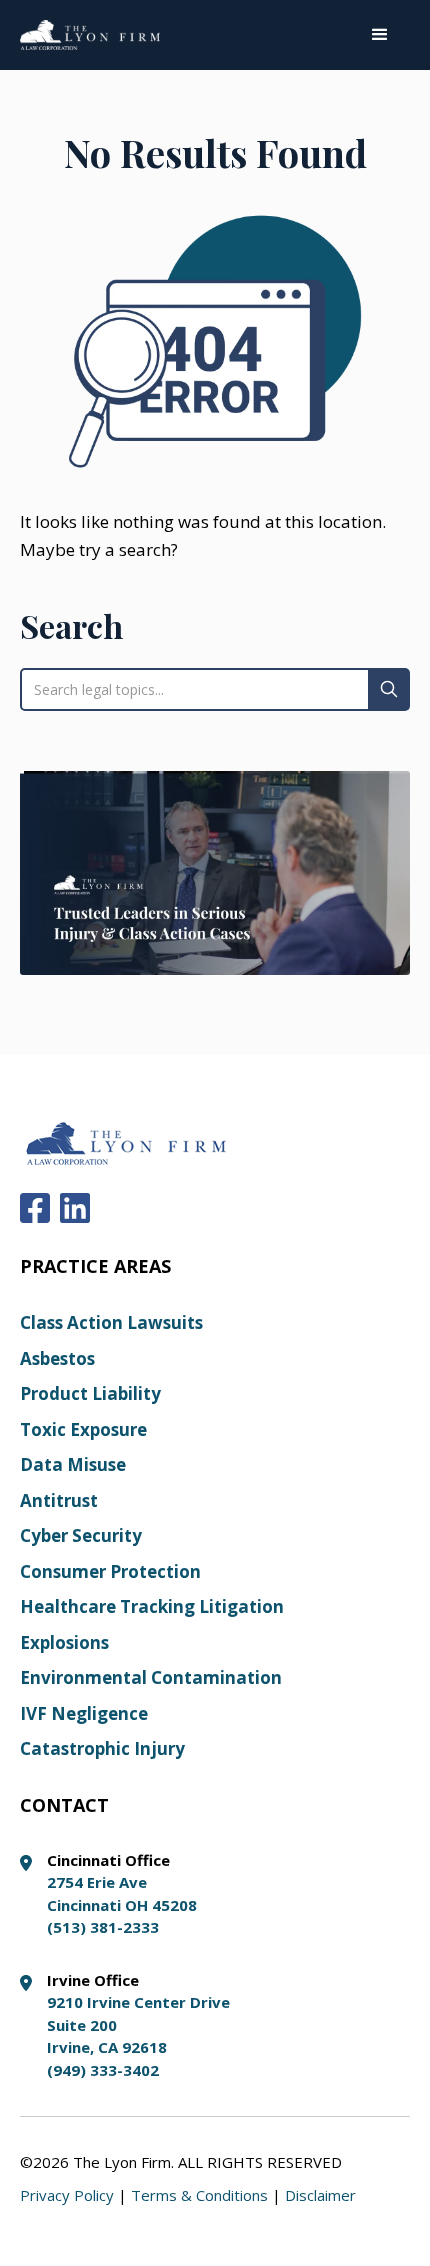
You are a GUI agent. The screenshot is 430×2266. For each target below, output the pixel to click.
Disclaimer (320, 2195)
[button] (380, 35)
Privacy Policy (67, 2195)
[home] (90, 35)
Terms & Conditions (199, 2195)
